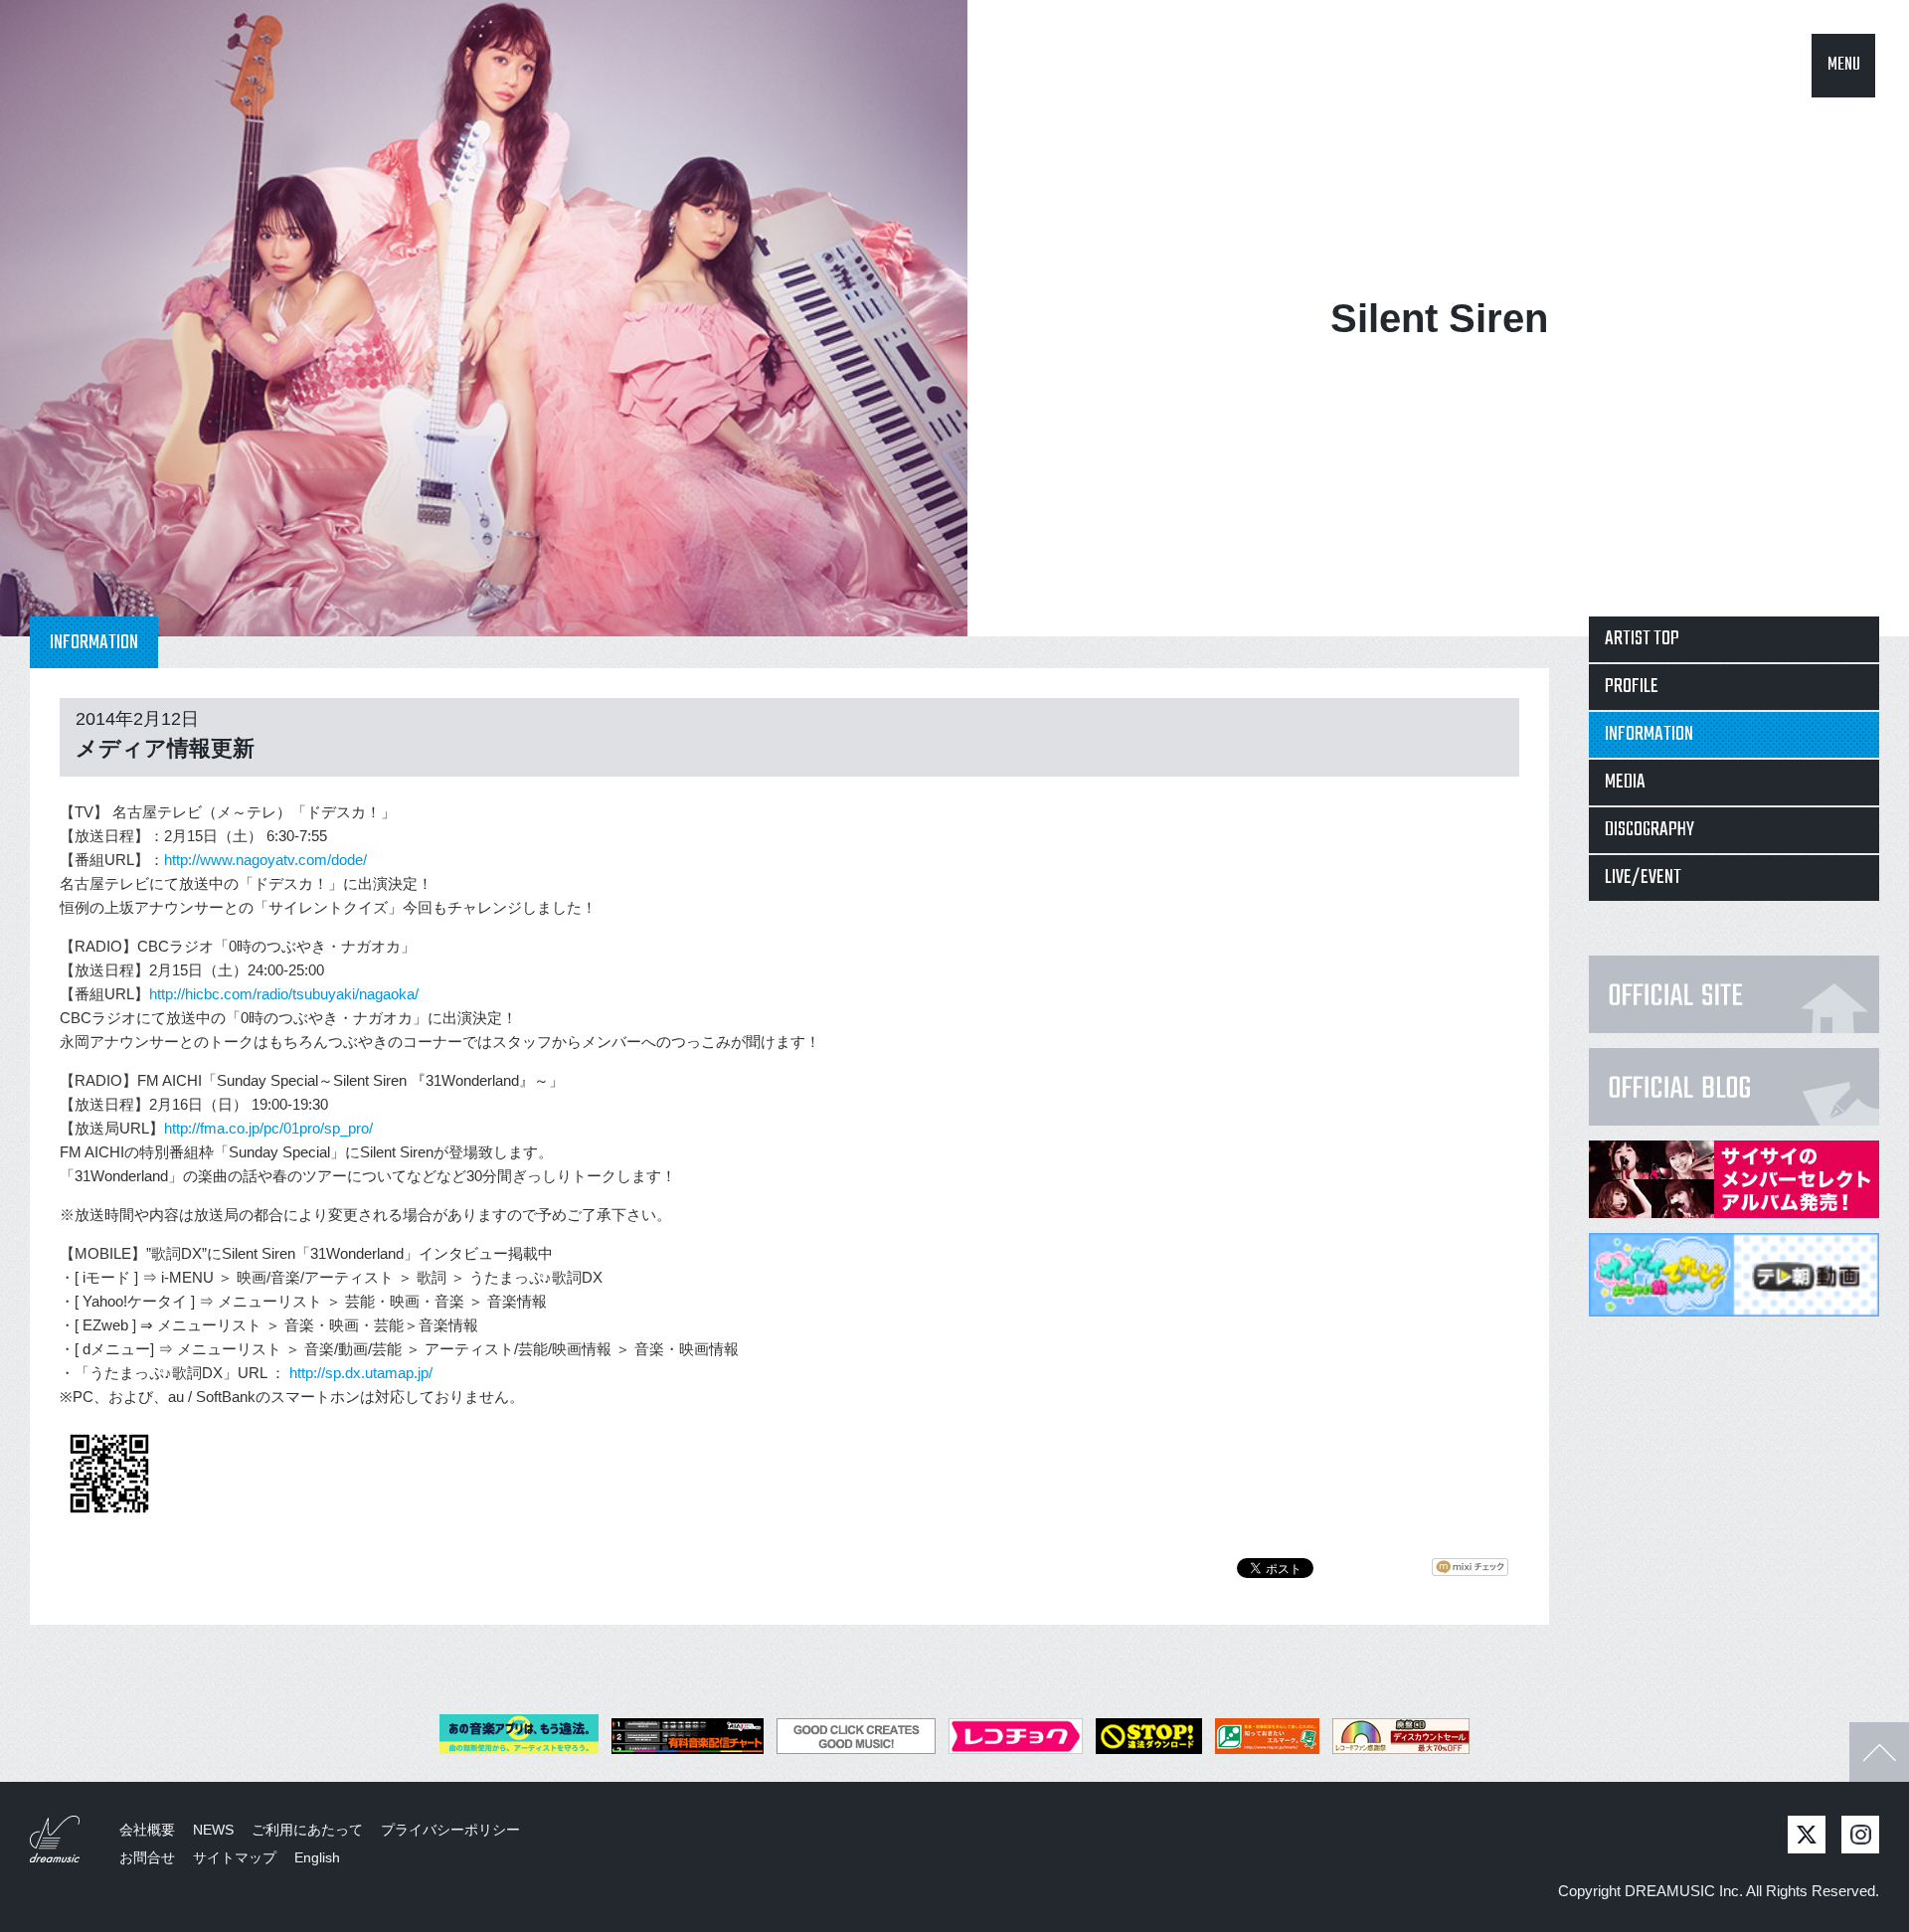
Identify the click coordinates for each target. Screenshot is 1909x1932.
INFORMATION (1649, 734)
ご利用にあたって (307, 1830)
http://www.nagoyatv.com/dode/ (265, 860)
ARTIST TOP (1642, 639)
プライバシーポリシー (450, 1830)
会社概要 (147, 1830)
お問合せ (147, 1857)
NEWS (213, 1830)
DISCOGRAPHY (1649, 830)
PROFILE (1632, 687)
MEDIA (1625, 782)
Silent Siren (1439, 318)
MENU (1844, 65)
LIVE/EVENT (1643, 878)
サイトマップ (235, 1857)
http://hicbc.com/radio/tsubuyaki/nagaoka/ (284, 994)
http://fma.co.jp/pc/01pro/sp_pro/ (268, 1128)
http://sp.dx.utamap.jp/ (361, 1373)
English (317, 1857)
